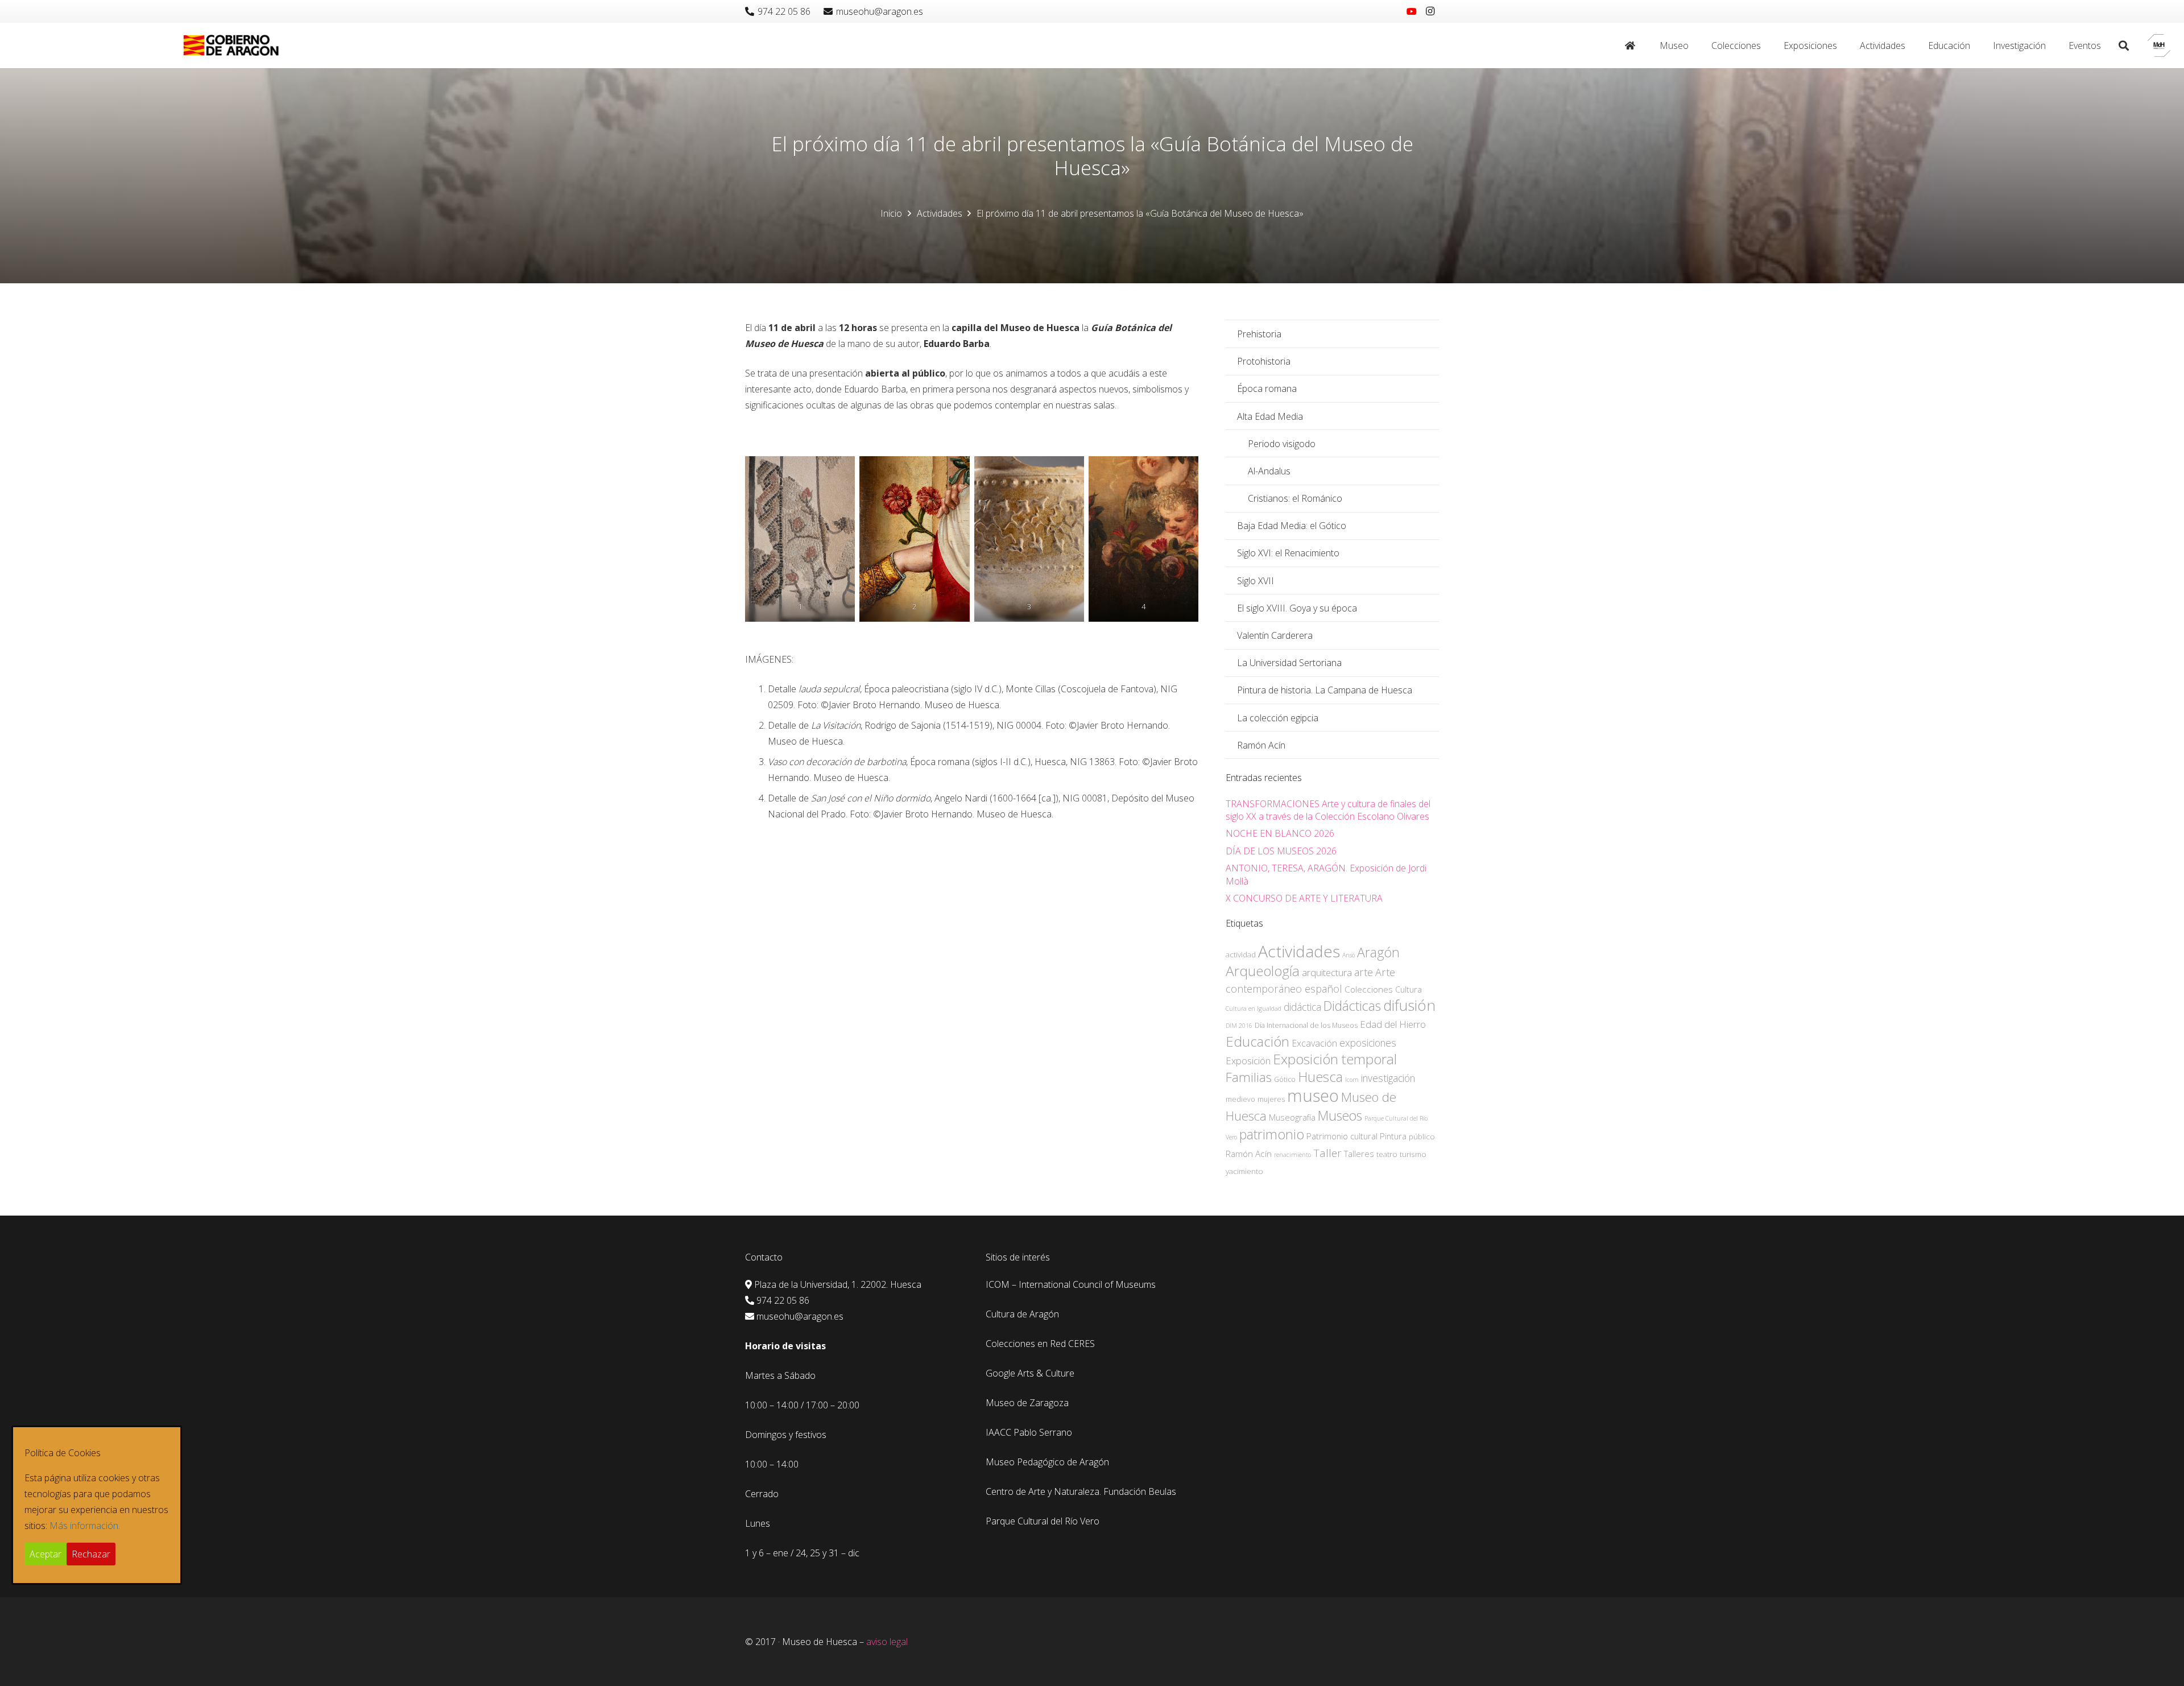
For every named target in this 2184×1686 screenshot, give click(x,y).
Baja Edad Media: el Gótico (1292, 526)
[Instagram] (1430, 11)
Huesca (1320, 1077)
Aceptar (45, 1554)
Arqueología (1263, 971)
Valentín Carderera (1275, 635)
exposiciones (1368, 1043)
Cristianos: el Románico (1295, 498)
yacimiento (1244, 1171)
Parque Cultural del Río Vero (1043, 1521)
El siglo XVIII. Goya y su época (1297, 608)
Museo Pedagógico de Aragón (1047, 1462)
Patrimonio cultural (1342, 1136)
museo (1313, 1096)
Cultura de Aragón (1022, 1314)
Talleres (1359, 1154)
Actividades (1299, 951)
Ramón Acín (1261, 745)
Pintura (1393, 1136)
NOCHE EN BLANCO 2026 (1280, 833)
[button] (1694, 46)
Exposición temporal (1335, 1059)
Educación (1258, 1041)
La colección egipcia (1278, 718)
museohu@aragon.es (800, 1316)
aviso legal (887, 1642)
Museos (1340, 1115)
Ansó (1349, 955)
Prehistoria (1259, 334)
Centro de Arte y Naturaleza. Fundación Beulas (1081, 1491)
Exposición (1248, 1061)
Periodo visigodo (1282, 444)
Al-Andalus (1269, 471)
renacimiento (1292, 1155)
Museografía (1292, 1117)
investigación (1388, 1078)
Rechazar (91, 1554)
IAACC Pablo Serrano (1029, 1432)
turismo (1413, 1154)
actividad (1241, 954)
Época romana (1267, 389)
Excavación (1314, 1043)
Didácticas (1352, 1006)
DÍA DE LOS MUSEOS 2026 (1281, 851)
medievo (1240, 1099)
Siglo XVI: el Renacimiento (1288, 553)
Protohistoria (1264, 361)
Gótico (1285, 1079)
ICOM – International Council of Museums (1071, 1284)
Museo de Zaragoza (1027, 1403)
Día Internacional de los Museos (1306, 1025)
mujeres (1271, 1099)
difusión (1409, 1005)
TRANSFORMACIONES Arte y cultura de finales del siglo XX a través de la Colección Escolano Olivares (1328, 810)
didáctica (1302, 1007)
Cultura (1409, 989)
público (1422, 1137)
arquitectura (1327, 972)
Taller (1327, 1153)
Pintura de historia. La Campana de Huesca (1325, 690)
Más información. (85, 1526)
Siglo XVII (1256, 581)
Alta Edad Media (1270, 416)
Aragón (1378, 952)
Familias (1249, 1077)
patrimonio (1272, 1134)
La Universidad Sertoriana (1289, 663)
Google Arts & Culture (1030, 1373)
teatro (1387, 1154)
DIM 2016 (1239, 1026)
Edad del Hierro (1393, 1024)
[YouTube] (1412, 11)
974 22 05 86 (783, 1300)
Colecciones (1369, 989)
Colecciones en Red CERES (1040, 1344)
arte (1364, 972)
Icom (1352, 1080)
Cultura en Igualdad (1254, 1009)
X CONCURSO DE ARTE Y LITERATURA (1304, 898)
